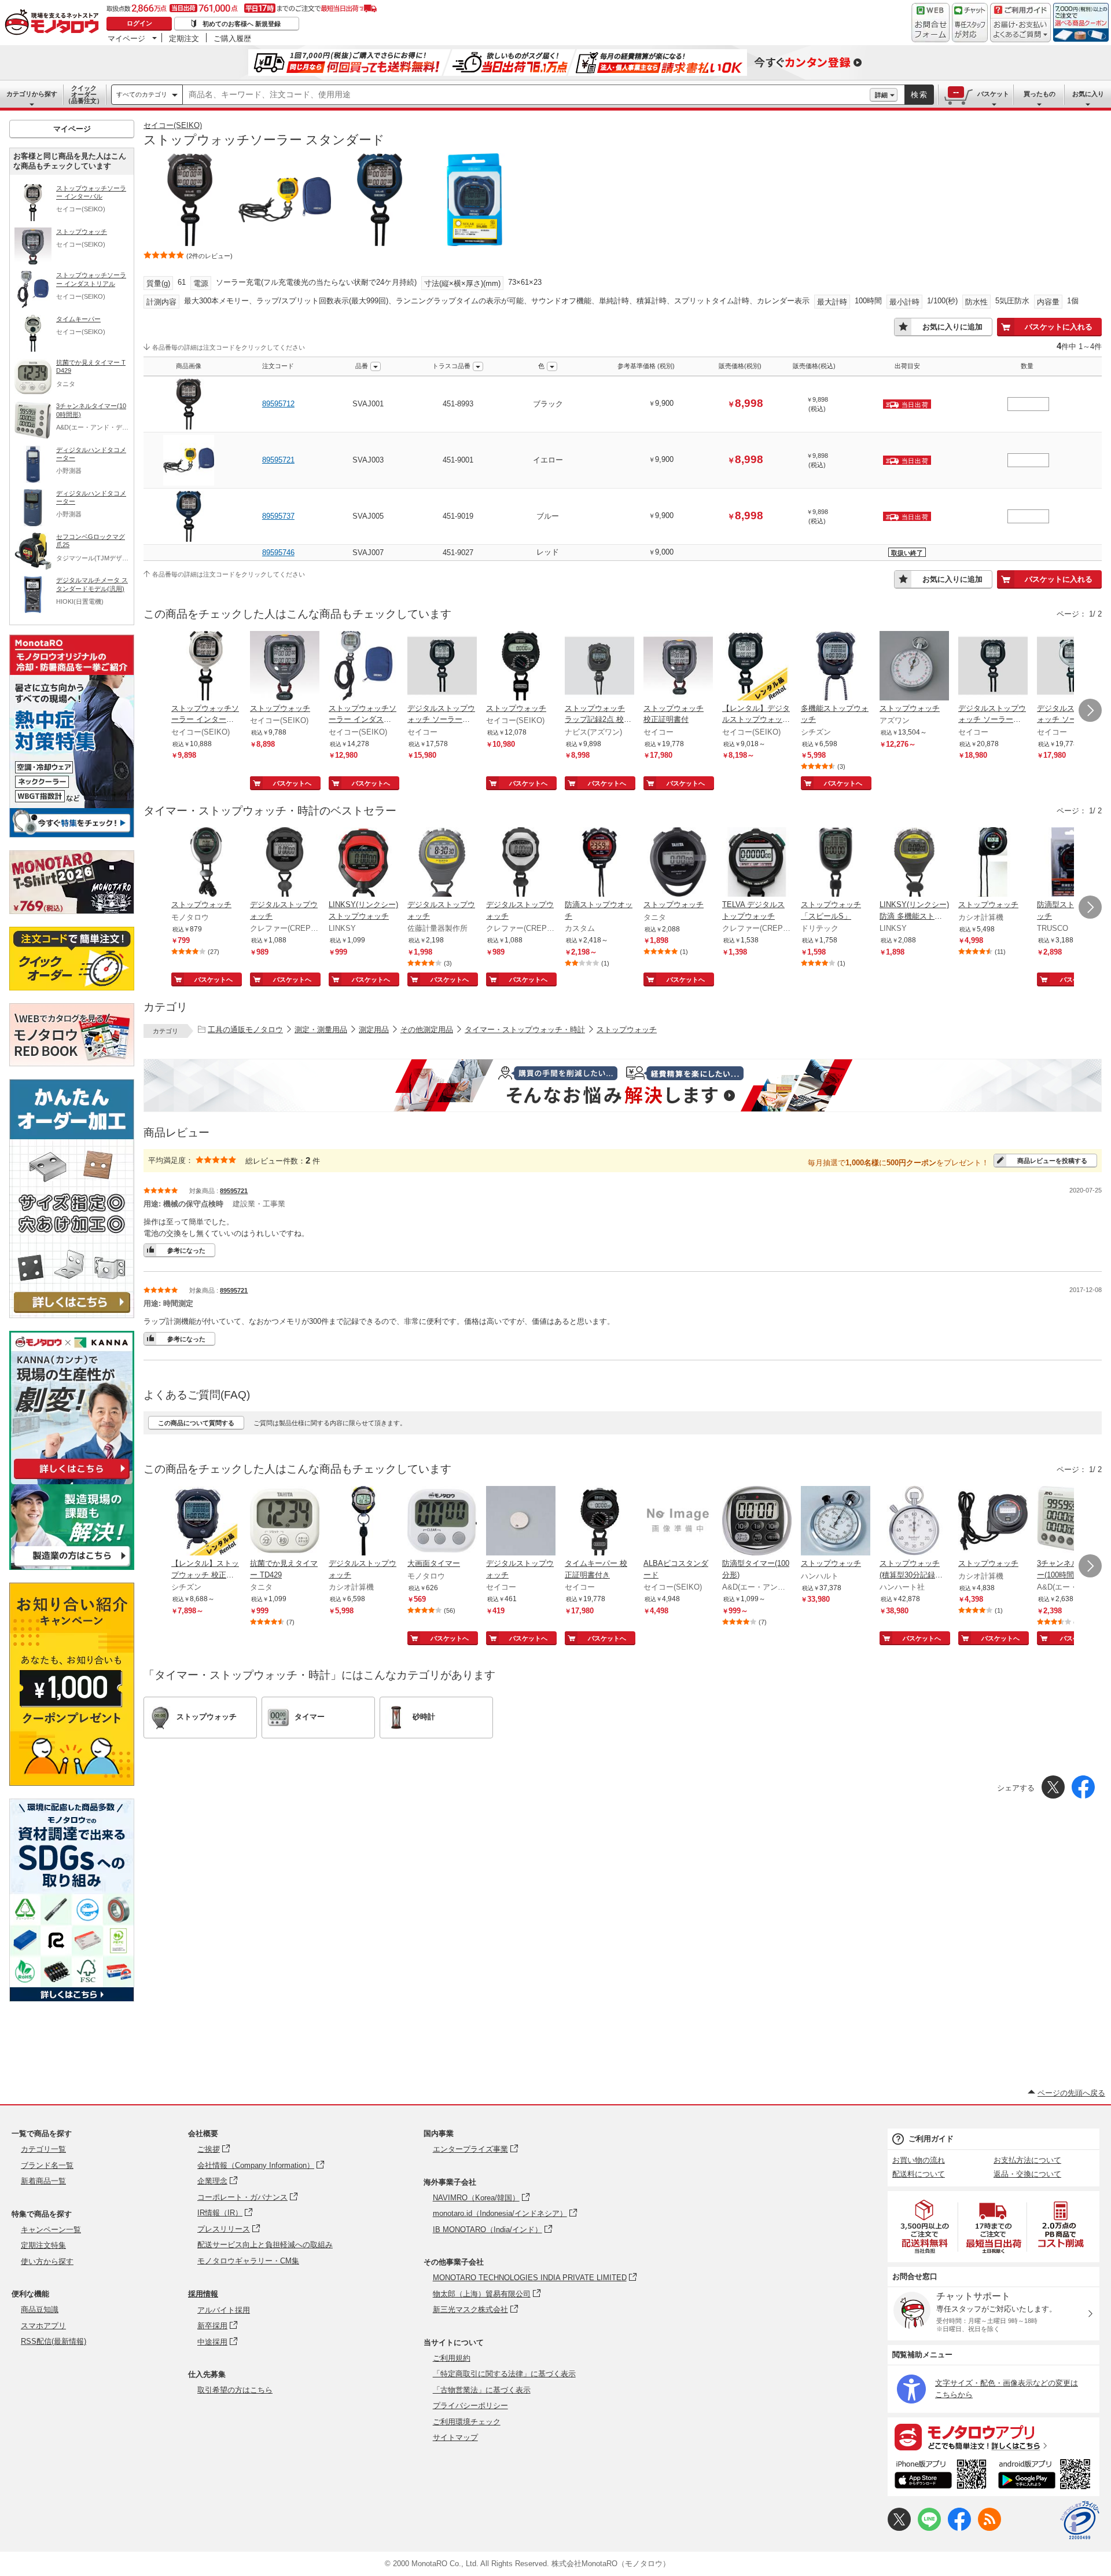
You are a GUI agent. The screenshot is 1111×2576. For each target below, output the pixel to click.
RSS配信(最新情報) (54, 2341)
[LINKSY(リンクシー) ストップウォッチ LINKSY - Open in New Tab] (363, 863)
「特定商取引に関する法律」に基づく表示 (504, 2374)
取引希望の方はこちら (235, 2390)
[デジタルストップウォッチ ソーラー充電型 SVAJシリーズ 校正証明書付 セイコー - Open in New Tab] (442, 667)
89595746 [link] (278, 553)
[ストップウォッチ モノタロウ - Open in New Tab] (206, 863)
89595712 (278, 404)
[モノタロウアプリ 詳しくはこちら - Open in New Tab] (994, 2436)
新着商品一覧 (43, 2181)
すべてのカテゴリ (142, 94)
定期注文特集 (43, 2245)
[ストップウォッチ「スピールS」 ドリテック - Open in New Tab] (836, 863)
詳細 (881, 95)
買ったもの (1040, 94)
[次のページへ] (1090, 710)
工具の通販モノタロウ (245, 1030)
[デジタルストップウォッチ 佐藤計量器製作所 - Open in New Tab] (442, 863)
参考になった (186, 1250)
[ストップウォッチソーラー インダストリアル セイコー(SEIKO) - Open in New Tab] (363, 667)
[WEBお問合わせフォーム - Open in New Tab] (930, 23)
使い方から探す (47, 2261)
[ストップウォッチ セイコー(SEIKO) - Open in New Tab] (285, 667)
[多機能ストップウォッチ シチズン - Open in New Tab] (836, 667)
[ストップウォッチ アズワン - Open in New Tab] (914, 667)
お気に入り (1088, 94)
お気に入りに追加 (952, 327)
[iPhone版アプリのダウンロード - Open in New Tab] (941, 2476)
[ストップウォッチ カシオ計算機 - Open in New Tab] (993, 863)
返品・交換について (1027, 2174)
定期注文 (184, 38)
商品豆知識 (40, 2309)
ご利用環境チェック (467, 2422)
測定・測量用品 (321, 1030)
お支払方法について (1027, 2160)
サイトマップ (455, 2437)
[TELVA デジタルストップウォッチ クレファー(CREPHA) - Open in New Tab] (757, 863)
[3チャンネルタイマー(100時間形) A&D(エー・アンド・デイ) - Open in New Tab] (1072, 1522)
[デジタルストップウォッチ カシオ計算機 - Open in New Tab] (363, 1522)
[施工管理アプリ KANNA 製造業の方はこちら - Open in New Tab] (72, 1567)
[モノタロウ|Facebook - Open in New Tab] (959, 2528)
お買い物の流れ (919, 2160)
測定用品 (374, 1030)
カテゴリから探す (32, 94)
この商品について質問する (196, 1423)
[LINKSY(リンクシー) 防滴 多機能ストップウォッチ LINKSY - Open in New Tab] (914, 863)
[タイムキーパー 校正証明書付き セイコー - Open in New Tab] (599, 1522)
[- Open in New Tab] (925, 2227)
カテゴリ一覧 (43, 2149)
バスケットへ (292, 783)
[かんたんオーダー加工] (72, 1315)
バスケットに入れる (1059, 327)
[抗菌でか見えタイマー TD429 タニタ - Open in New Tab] (285, 1522)
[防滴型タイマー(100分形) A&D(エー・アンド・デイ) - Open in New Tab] (757, 1522)
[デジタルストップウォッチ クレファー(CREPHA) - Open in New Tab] (285, 863)
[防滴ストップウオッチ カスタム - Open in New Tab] (599, 863)
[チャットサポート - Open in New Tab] (970, 23)
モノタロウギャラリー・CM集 (248, 2261)
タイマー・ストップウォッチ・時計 (525, 1030)
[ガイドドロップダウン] (1020, 30)
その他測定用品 (427, 1030)
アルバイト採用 (224, 2310)
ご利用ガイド (931, 2139)
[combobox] (526, 95)
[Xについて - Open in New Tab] (899, 2528)
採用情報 (203, 2294)
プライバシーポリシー (470, 2406)
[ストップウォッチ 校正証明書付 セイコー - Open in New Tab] (678, 667)
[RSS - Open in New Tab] (989, 2528)
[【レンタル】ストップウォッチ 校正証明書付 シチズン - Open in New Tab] (206, 1522)
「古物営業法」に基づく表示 (482, 2390)
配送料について (919, 2174)
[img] (54, 23)
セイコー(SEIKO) (173, 125)
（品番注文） (84, 94)
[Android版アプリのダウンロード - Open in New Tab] (1046, 2476)
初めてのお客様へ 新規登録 (242, 24)
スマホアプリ (43, 2326)
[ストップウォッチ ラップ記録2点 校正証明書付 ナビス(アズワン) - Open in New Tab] (599, 667)
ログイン (139, 23)
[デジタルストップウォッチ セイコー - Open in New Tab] (521, 1522)
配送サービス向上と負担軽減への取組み (265, 2245)
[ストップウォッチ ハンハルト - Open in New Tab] (836, 1522)
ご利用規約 (452, 2358)
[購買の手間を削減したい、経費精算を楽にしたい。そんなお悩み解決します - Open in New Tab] (623, 1085)
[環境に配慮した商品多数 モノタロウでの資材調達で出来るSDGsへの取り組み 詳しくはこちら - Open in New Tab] (72, 1999)
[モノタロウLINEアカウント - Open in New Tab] (929, 2528)
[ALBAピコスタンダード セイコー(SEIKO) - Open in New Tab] (678, 1522)
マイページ (126, 38)
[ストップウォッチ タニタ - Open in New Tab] (678, 863)
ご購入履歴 (232, 38)
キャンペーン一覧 (51, 2230)
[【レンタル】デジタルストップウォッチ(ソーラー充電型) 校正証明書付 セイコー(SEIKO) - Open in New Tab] (757, 667)
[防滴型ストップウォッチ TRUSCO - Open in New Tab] (1072, 863)
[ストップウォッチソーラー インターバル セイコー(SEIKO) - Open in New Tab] (206, 667)
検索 (919, 95)
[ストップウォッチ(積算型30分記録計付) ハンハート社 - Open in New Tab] (914, 1522)
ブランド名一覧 (47, 2165)
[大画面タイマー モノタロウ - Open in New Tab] (442, 1522)
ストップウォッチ (627, 1030)
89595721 (278, 460)
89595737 (278, 516)
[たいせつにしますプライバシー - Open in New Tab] (1080, 2520)
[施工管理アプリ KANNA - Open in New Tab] (72, 1479)
